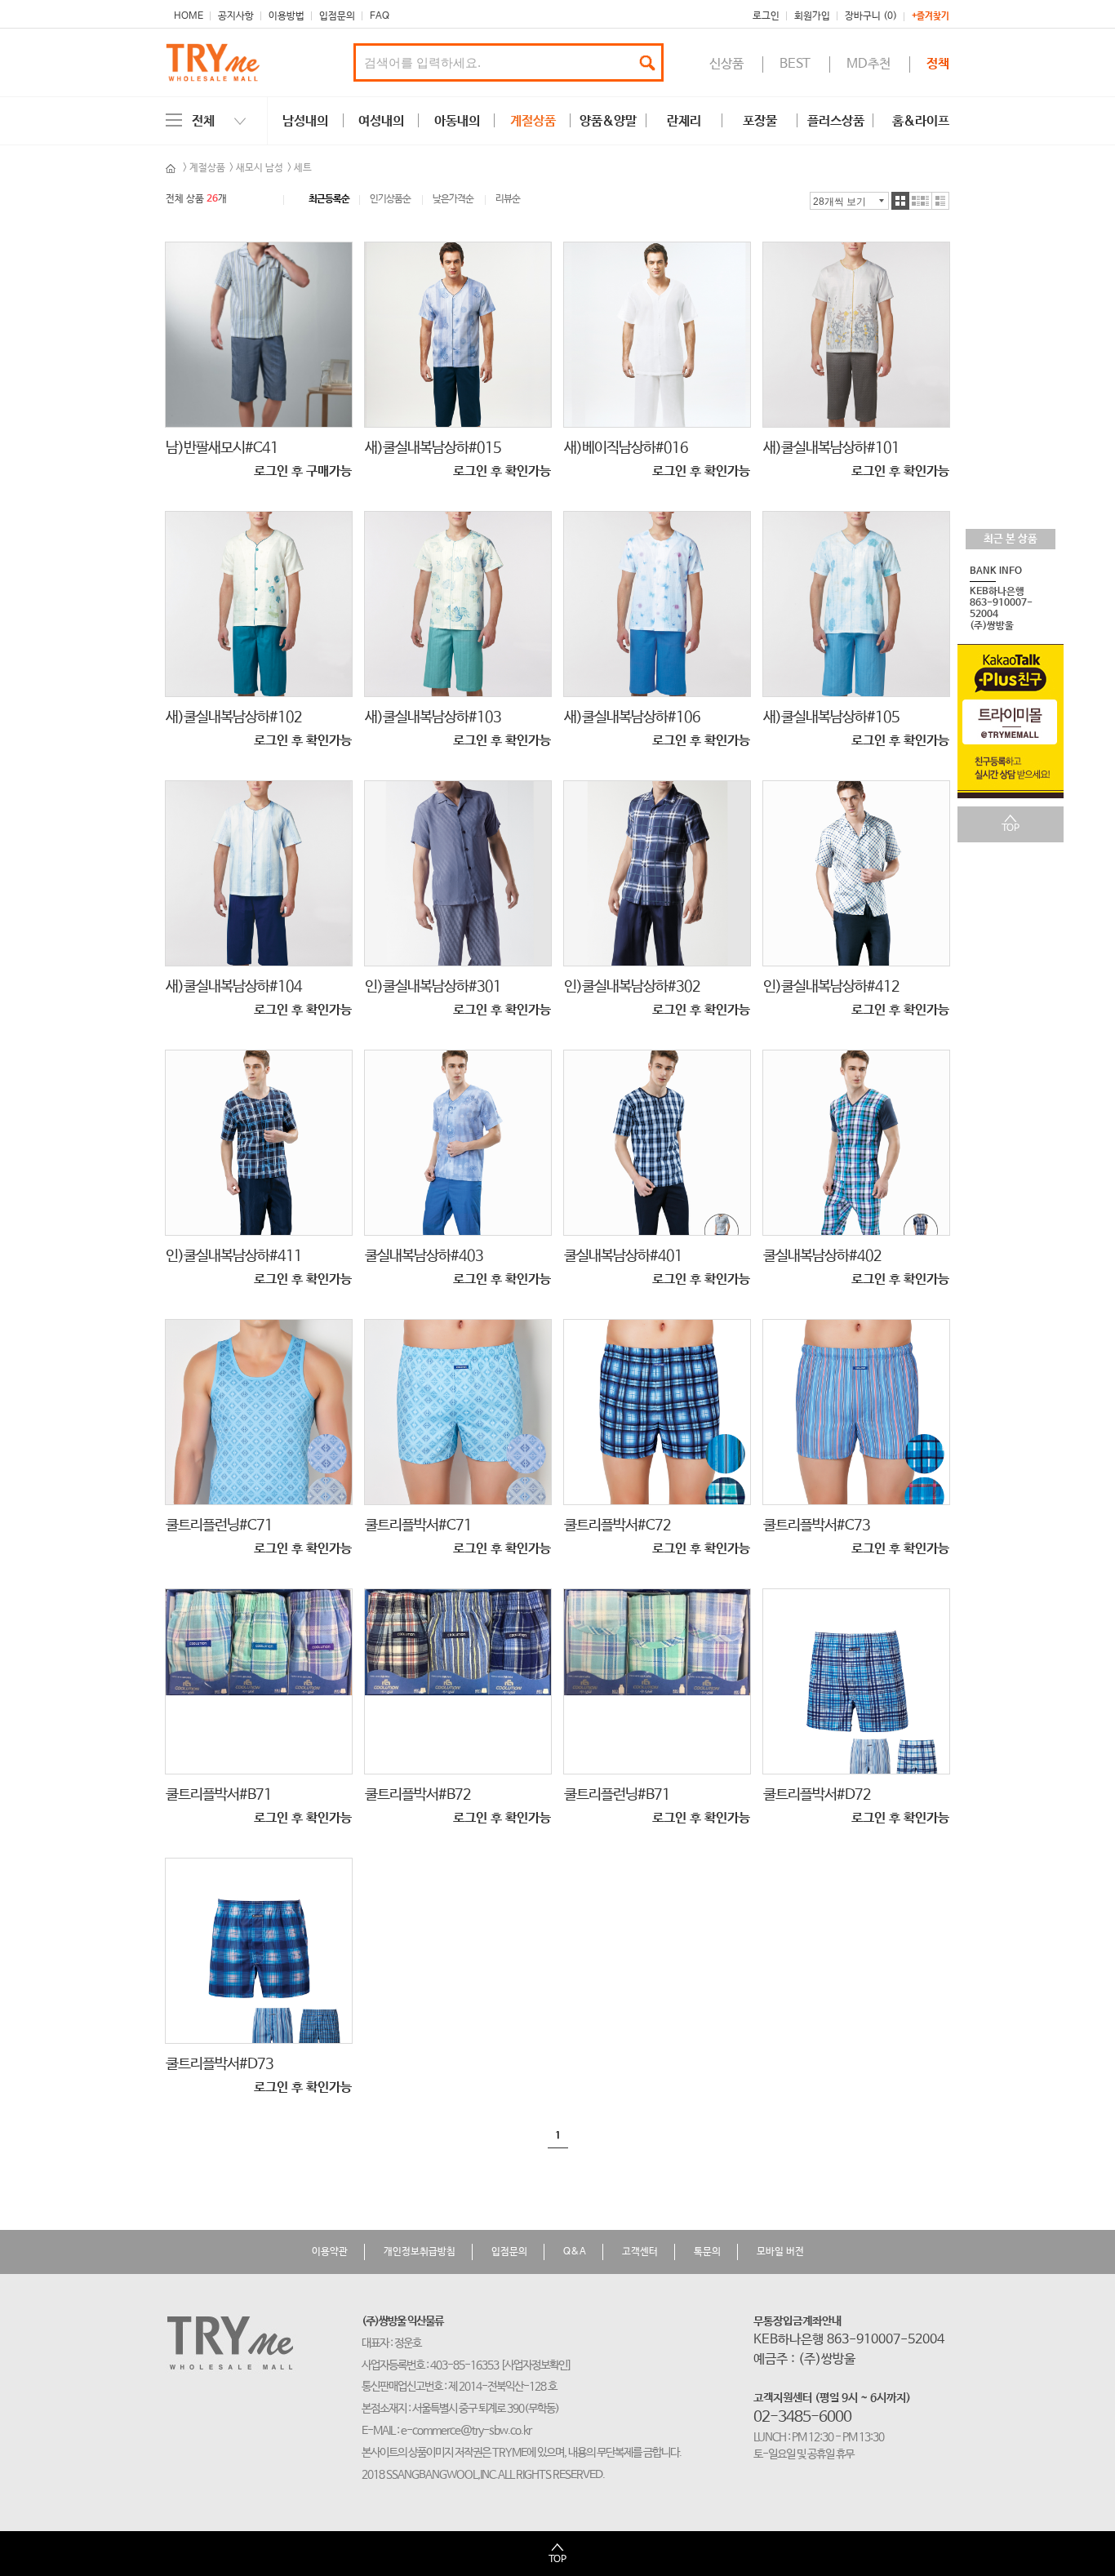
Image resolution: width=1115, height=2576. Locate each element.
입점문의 (337, 16)
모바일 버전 (780, 2252)
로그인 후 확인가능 (502, 471)
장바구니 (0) (871, 16)
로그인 (766, 16)
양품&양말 (608, 121)
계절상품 (533, 121)
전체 (203, 121)
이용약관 (330, 2252)
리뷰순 (508, 200)
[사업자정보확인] (536, 2365)
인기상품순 (390, 200)
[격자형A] (900, 201)
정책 (938, 64)
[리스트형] (941, 201)
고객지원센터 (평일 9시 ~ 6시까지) (832, 2398)
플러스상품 (836, 121)
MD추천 (868, 64)
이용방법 (287, 16)
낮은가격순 (453, 200)
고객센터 (640, 2252)
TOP (1011, 828)
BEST (795, 64)
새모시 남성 (260, 168)
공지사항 (236, 16)
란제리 (684, 121)
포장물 (760, 121)
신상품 (726, 64)
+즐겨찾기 (931, 17)
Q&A (575, 2252)
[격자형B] (921, 201)
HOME (189, 16)
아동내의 (457, 121)
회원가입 (812, 16)
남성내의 (305, 121)
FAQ (380, 16)
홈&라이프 (921, 121)
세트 (303, 168)
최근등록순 (329, 200)
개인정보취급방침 (420, 2252)
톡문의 (707, 2252)
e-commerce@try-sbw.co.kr (466, 2431)
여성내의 (381, 121)
